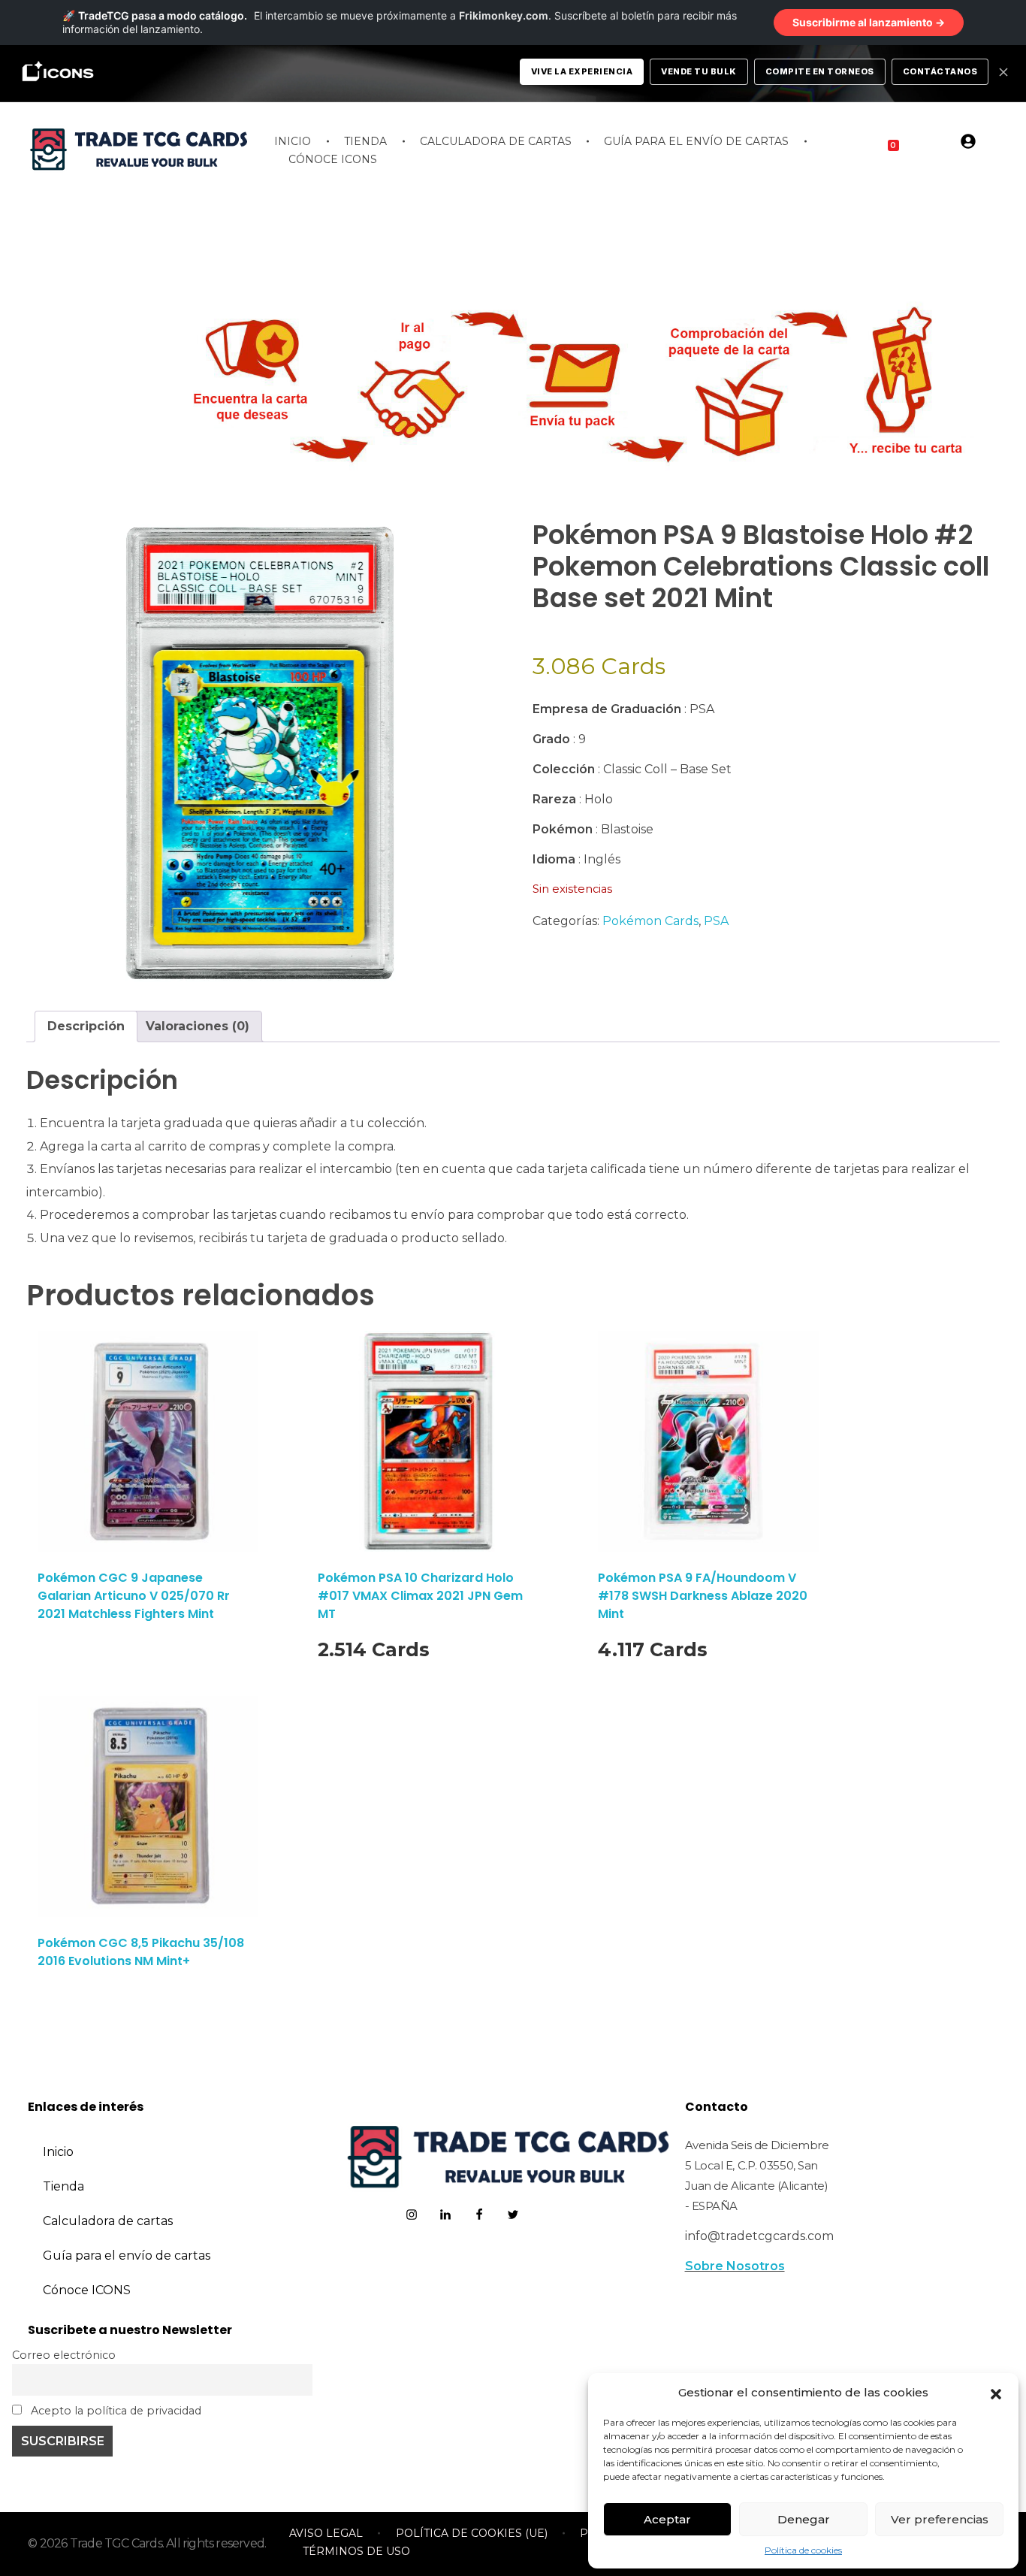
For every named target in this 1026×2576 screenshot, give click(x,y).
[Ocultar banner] (1003, 72)
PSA (716, 921)
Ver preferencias (940, 2519)
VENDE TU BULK (699, 71)
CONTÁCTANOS (940, 71)
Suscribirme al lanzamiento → (869, 22)
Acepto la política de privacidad (115, 2411)
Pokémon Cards (650, 921)
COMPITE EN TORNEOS (820, 71)
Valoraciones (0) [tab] (198, 1026)
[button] (996, 2393)
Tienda (63, 2186)
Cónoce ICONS (87, 2290)
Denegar (804, 2519)
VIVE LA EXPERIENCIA (582, 71)
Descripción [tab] (86, 1026)
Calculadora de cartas (108, 2221)
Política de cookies (803, 2550)
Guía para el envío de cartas (127, 2256)
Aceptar (667, 2519)
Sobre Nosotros (735, 2266)
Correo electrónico (64, 2355)
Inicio (58, 2152)
